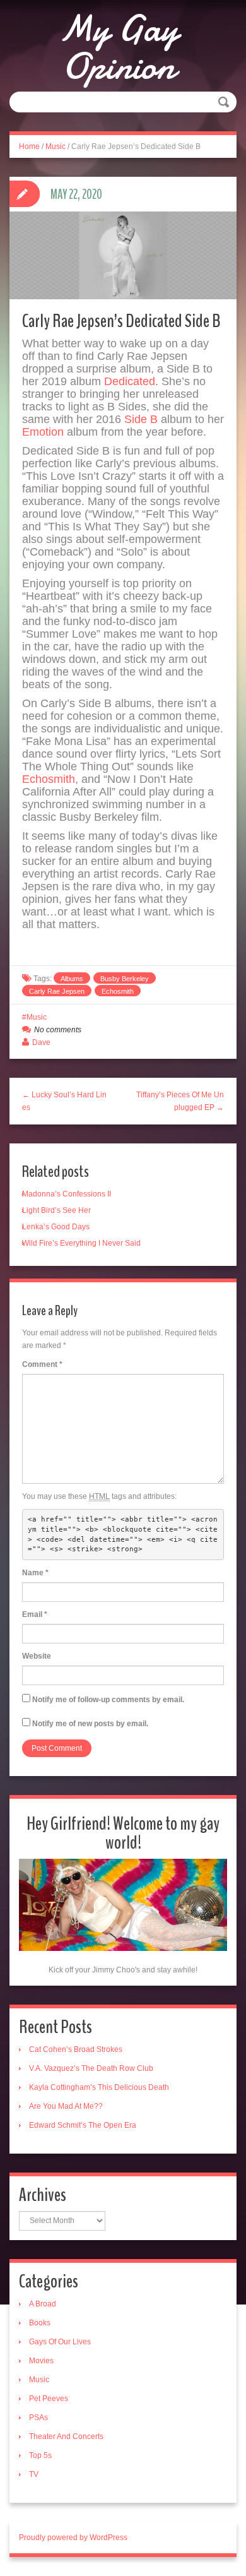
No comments (58, 1030)
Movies (41, 2361)
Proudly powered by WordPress (73, 2537)
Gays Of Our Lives (60, 2342)
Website (37, 1656)
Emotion (43, 432)
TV (34, 2474)
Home (29, 146)
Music (56, 146)
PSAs (38, 2418)
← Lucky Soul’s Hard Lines (64, 1101)
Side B (141, 419)
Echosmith (49, 779)
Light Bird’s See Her (56, 1210)
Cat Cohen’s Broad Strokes (76, 2049)
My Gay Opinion (118, 47)
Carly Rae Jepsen (57, 991)
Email (35, 1614)
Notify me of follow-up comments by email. (108, 1700)
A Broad (43, 2304)
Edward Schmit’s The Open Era (83, 2125)
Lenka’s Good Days (56, 1227)
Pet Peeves (49, 2399)
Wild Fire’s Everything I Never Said (81, 1243)
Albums (72, 979)
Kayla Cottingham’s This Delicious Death (99, 2087)
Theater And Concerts (66, 2436)
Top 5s (40, 2455)
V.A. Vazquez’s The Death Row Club (91, 2068)
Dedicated (130, 381)
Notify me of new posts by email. (90, 1724)
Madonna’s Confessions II (67, 1194)
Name (35, 1573)
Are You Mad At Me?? (66, 2106)
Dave (41, 1042)
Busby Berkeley (125, 979)
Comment (42, 1364)
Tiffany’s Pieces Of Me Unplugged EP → (180, 1101)
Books (40, 2323)
